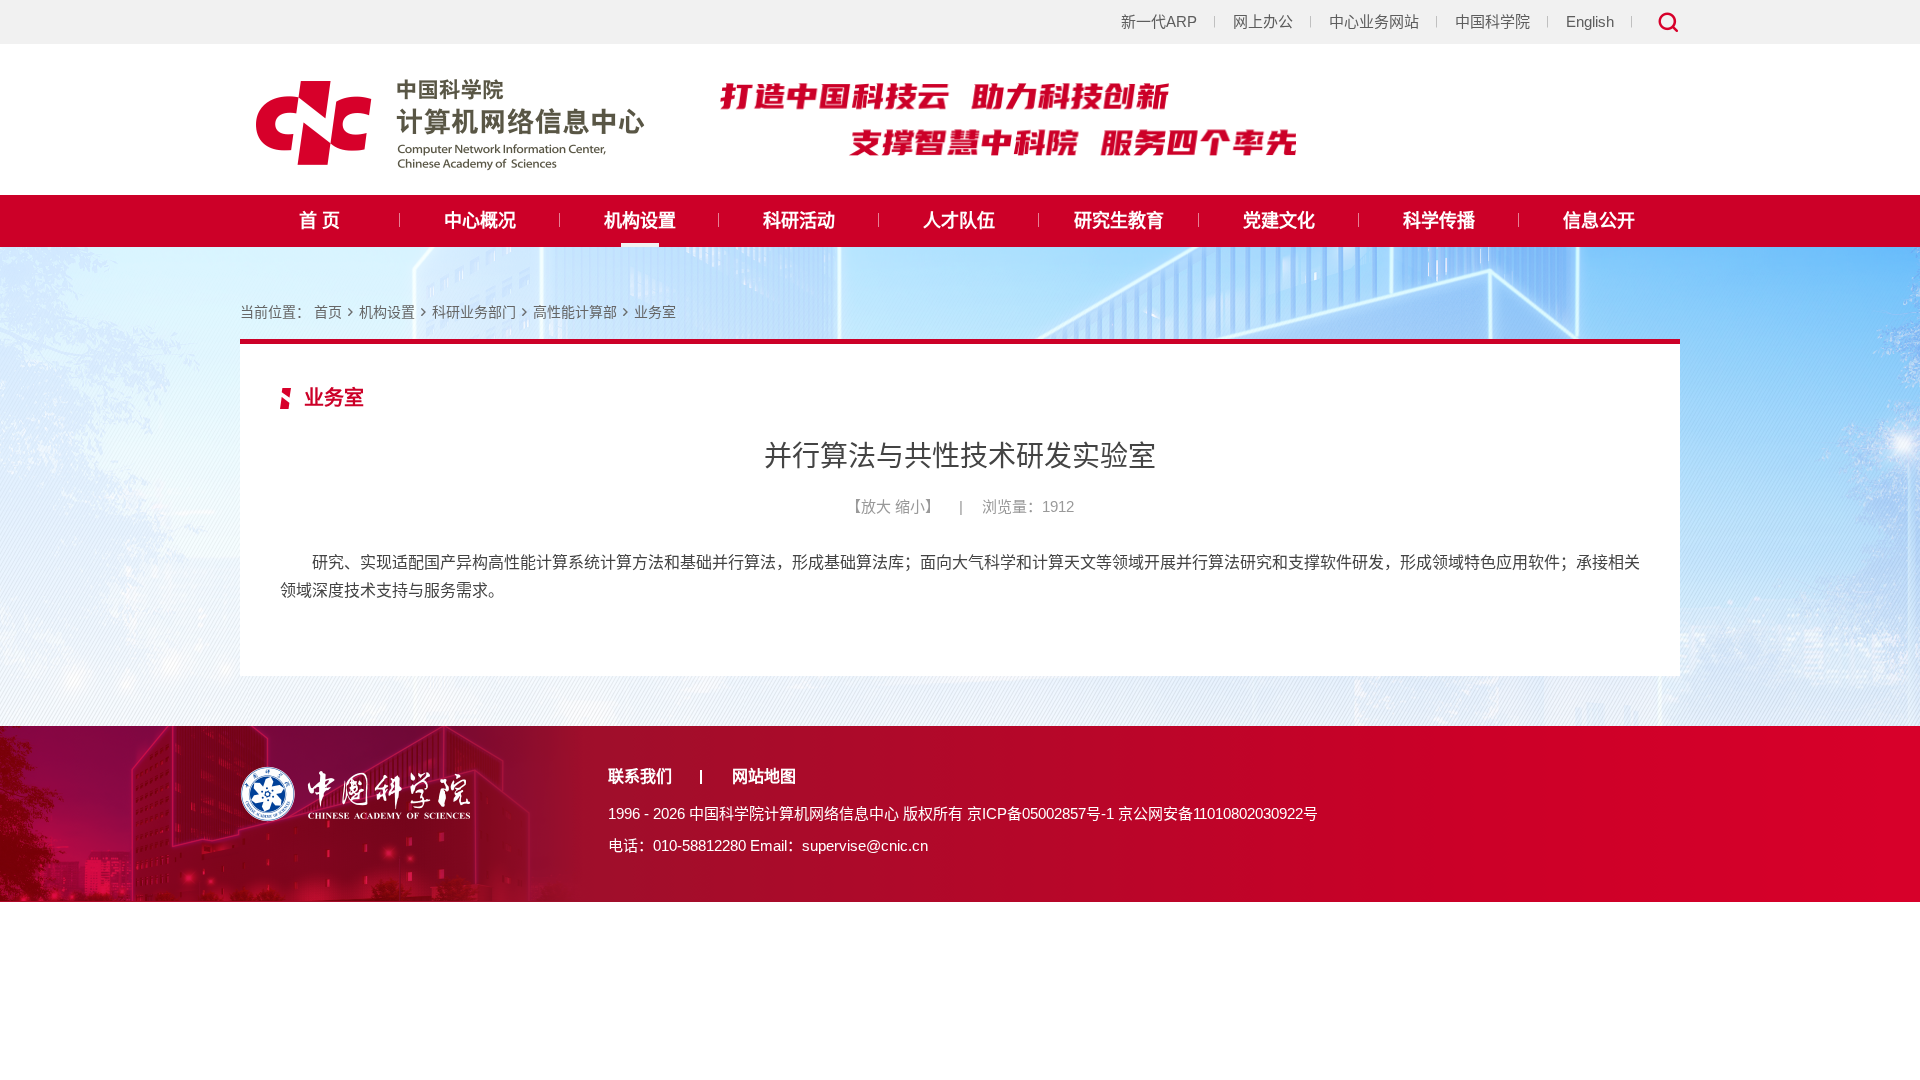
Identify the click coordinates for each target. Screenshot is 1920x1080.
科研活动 (799, 221)
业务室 (655, 312)
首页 (328, 312)
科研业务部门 (474, 312)
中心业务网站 (1374, 21)
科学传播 (1439, 221)
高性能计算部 (575, 312)
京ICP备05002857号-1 (1040, 813)
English (1590, 21)
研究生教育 (1119, 221)
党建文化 (1279, 221)
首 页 (319, 221)
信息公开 (1599, 221)
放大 (876, 506)
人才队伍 (959, 221)
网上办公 (1263, 21)
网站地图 (764, 776)
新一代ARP (1159, 21)
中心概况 (480, 221)
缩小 (910, 506)
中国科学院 (1492, 21)
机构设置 (640, 221)
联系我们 (640, 776)
